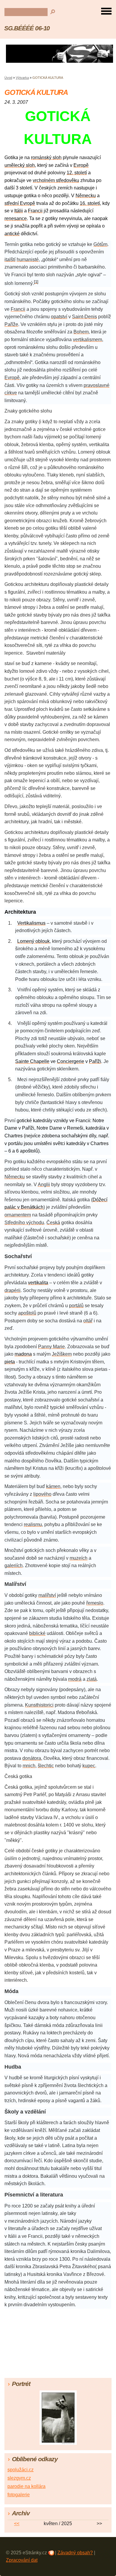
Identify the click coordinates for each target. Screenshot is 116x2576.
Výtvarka (22, 78)
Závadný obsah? (75, 2553)
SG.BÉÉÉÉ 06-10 (27, 28)
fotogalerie (19, 2495)
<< (17, 2524)
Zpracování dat (22, 2560)
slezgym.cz (19, 2478)
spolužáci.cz (21, 2470)
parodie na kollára (26, 2486)
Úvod (8, 78)
